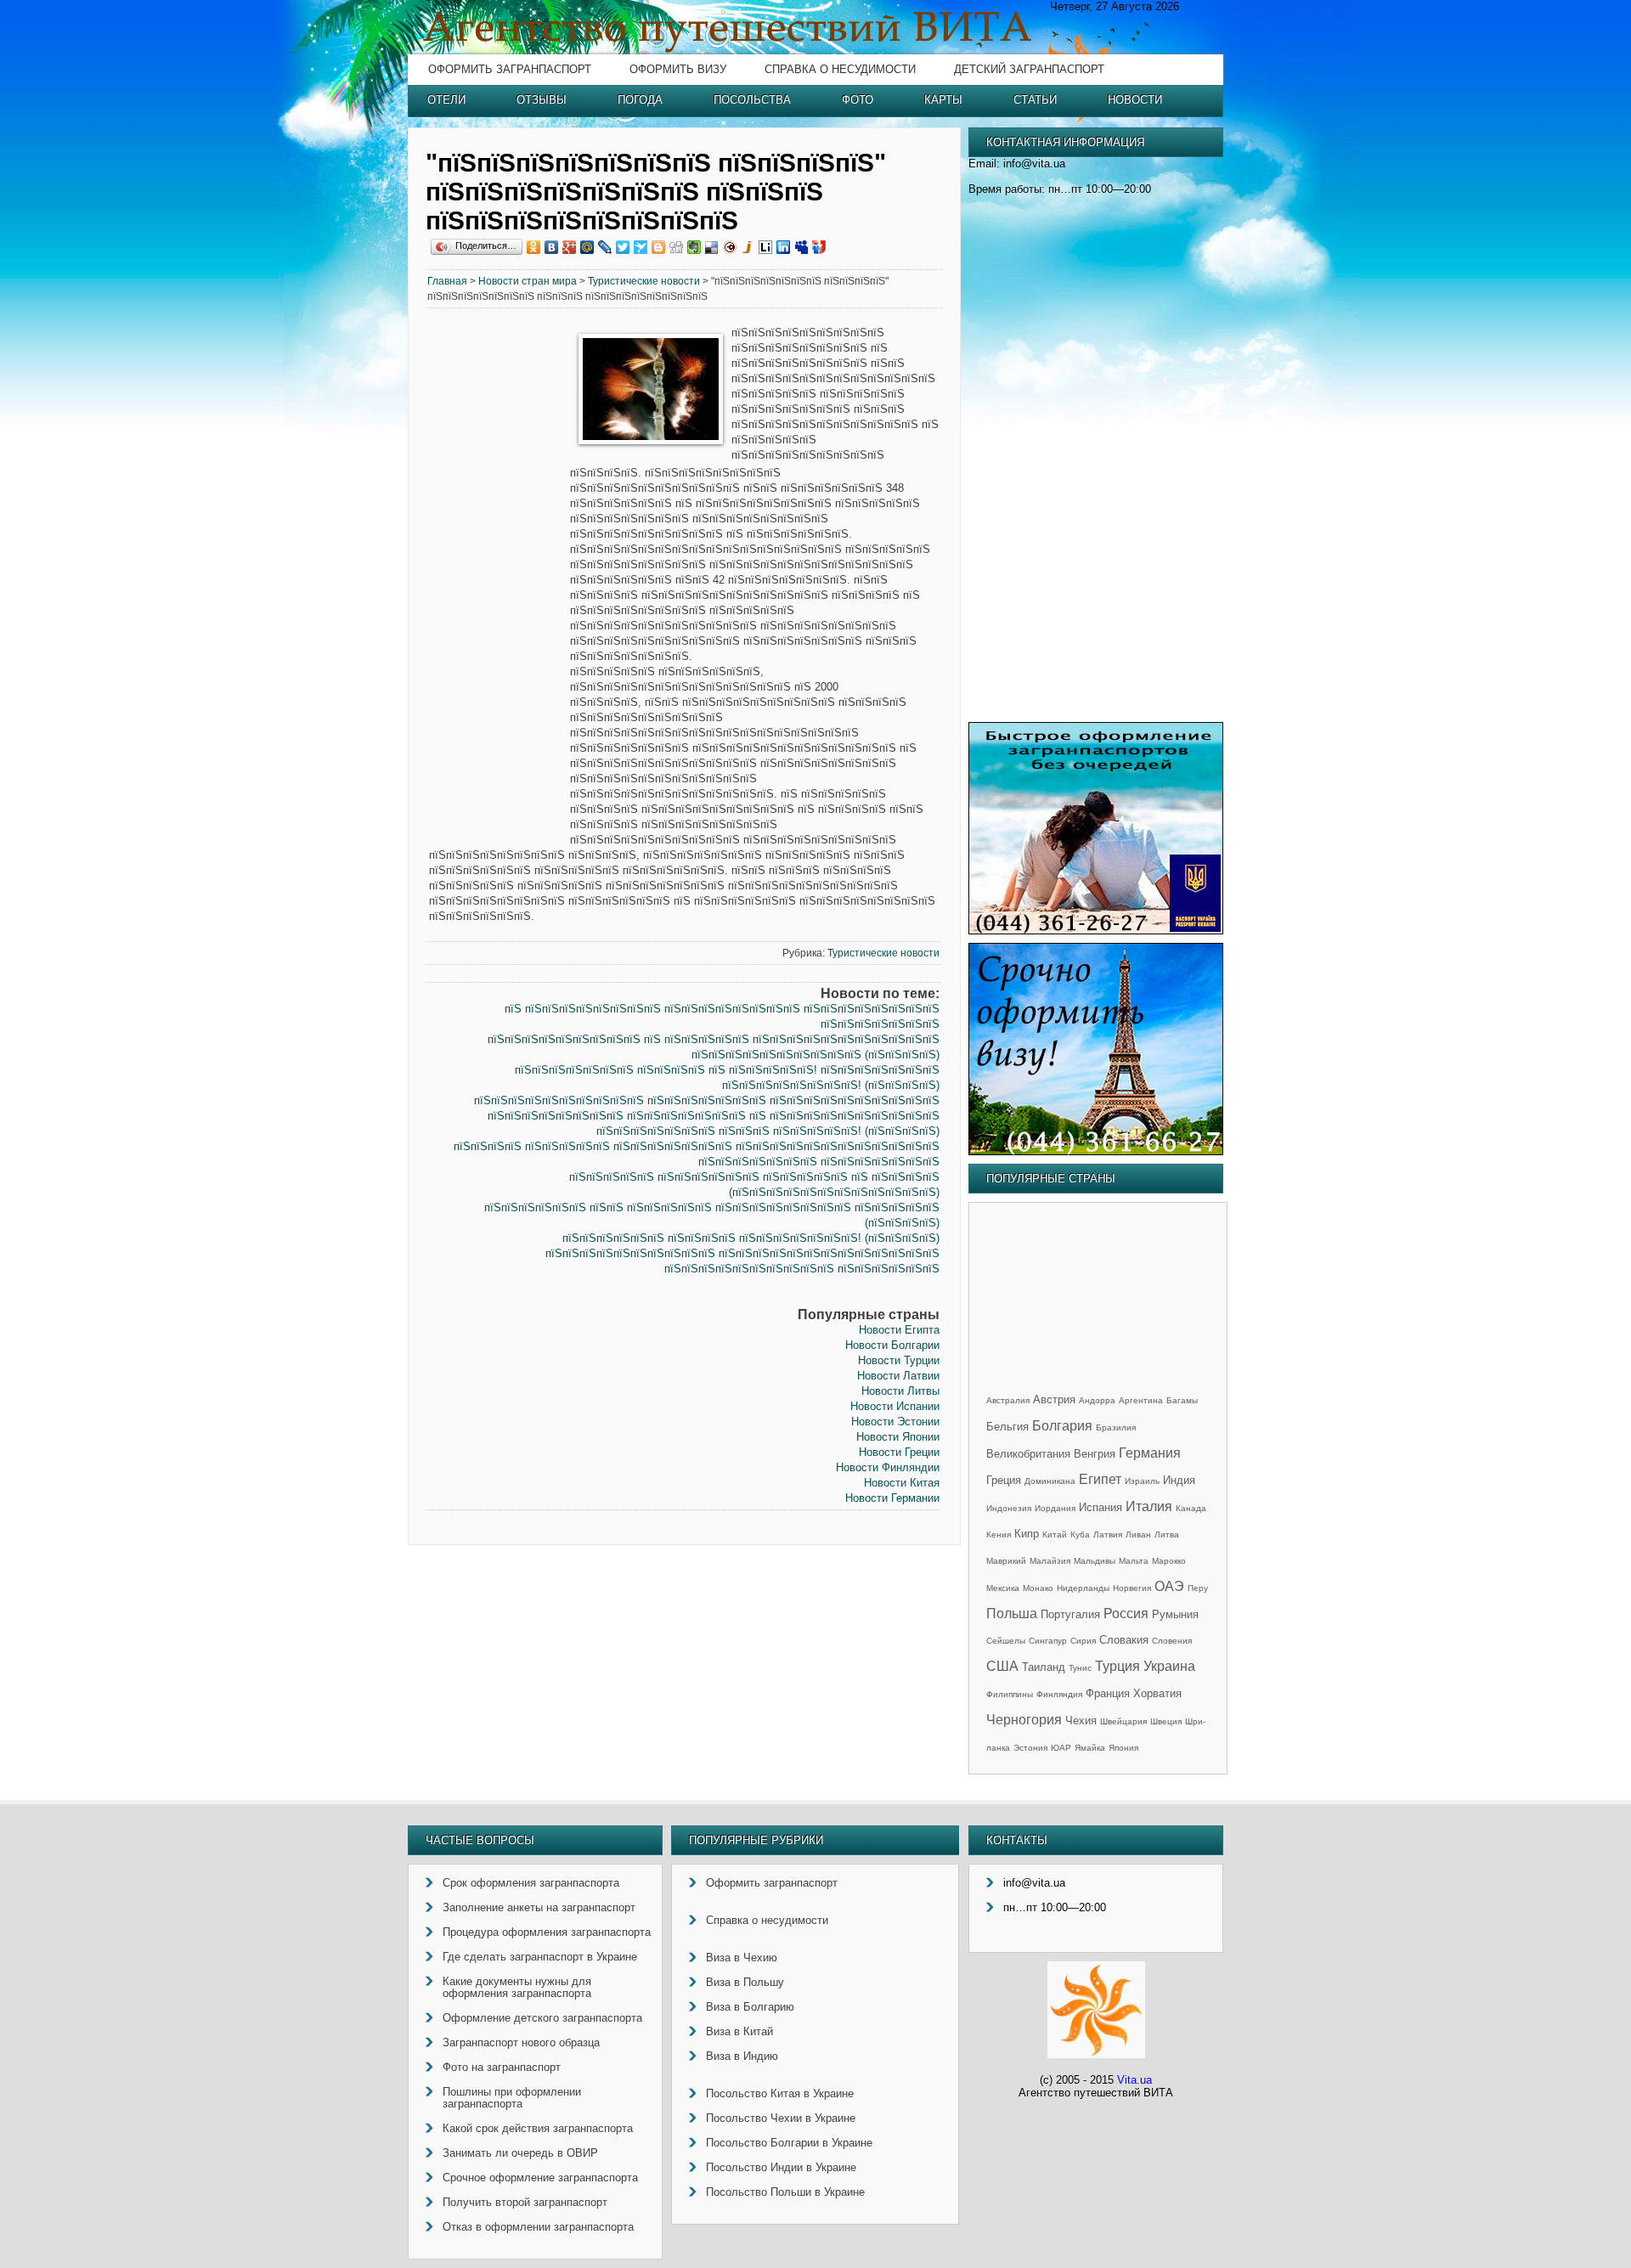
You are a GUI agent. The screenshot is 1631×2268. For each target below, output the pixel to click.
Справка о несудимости (840, 69)
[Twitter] (623, 247)
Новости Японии (898, 1437)
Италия (1149, 1506)
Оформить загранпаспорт (510, 69)
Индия (1179, 1480)
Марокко (1169, 1561)
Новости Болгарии (892, 1345)
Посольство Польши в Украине (785, 2192)
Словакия (1124, 1640)
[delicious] (712, 247)
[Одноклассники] (534, 247)
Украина (1169, 1666)
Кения (999, 1535)
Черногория (1024, 1720)
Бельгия (1007, 1427)
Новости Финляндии (888, 1467)
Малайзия (1050, 1561)
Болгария (1062, 1426)
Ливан (1138, 1535)
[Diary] (730, 247)
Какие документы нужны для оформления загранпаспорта (517, 1987)
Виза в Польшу (745, 1982)
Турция (1117, 1666)
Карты (943, 100)
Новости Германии (892, 1498)
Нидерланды (1083, 1588)
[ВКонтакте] (552, 247)
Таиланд (1044, 1667)
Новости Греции (899, 1452)
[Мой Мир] (587, 247)
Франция (1108, 1693)
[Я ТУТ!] (819, 247)
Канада (1191, 1508)
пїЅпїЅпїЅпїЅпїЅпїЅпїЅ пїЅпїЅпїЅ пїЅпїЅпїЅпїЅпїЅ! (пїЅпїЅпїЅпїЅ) (768, 1131)
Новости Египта (899, 1330)
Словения (1172, 1641)
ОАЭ (1169, 1586)
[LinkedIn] (784, 247)
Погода (640, 100)
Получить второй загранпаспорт (525, 2202)
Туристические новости (644, 281)
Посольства (752, 100)
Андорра (1097, 1400)
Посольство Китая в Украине (780, 2093)
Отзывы (542, 100)
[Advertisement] (498, 584)
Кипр (1027, 1534)
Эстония (1030, 1748)
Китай (1055, 1535)
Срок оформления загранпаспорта (531, 1883)
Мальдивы (1095, 1561)
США (1002, 1666)
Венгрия (1095, 1454)
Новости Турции (899, 1360)
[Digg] (677, 247)
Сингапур (1048, 1641)
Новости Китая (902, 1483)
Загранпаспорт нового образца (521, 2042)
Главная (447, 281)
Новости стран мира (528, 281)
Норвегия (1132, 1588)
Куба (1080, 1535)
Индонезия (1009, 1508)
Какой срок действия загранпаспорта (538, 2128)
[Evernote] (694, 247)
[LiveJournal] (605, 247)
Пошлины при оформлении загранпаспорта (512, 2098)
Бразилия (1116, 1427)
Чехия (1081, 1721)
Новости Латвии (898, 1376)
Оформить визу (678, 69)
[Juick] (748, 247)
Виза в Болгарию (750, 2007)
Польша (1012, 1614)
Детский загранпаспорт (1029, 69)
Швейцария (1123, 1721)
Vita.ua (1134, 2080)
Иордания (1055, 1508)
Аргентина (1141, 1400)
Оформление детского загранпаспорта (542, 2018)
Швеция (1166, 1721)
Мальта (1134, 1561)
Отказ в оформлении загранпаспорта (538, 2227)
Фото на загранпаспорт (502, 2067)
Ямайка (1090, 1748)
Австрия (1054, 1399)
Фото (858, 100)
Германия (1150, 1453)
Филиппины (1010, 1694)
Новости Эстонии (895, 1422)
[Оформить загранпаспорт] (1096, 931)
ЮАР (1061, 1748)
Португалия (1070, 1614)
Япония (1123, 1748)
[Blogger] (659, 247)
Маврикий (1006, 1561)
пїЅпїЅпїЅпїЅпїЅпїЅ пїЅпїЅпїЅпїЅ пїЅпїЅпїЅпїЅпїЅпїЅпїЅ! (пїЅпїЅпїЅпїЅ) (751, 1238)
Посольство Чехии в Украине (781, 2118)
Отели (446, 100)
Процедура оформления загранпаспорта (547, 1932)
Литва (1167, 1535)
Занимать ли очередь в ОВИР (520, 2153)
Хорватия (1157, 1693)
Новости (1135, 100)
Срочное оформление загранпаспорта (540, 2178)
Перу (1198, 1588)
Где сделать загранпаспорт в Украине (540, 1957)
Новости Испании (895, 1406)
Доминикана (1050, 1481)
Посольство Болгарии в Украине (789, 2143)
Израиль (1142, 1481)
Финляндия (1059, 1694)
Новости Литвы (900, 1391)
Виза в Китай (739, 2031)
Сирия (1083, 1641)
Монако (1038, 1588)
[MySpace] (801, 247)
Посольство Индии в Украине (781, 2167)
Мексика (1003, 1588)
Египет (1100, 1479)
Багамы (1182, 1400)
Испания (1101, 1507)
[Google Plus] (570, 247)
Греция (1004, 1480)
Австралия (1008, 1400)
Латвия (1108, 1535)
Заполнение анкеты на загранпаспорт (539, 1907)
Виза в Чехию (742, 1958)
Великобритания (1028, 1454)
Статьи (1035, 100)
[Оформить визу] (1096, 1151)
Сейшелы (1006, 1641)
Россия (1126, 1614)
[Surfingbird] (641, 247)
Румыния (1175, 1614)
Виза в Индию (742, 2056)
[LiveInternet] (766, 247)
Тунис (1080, 1668)
